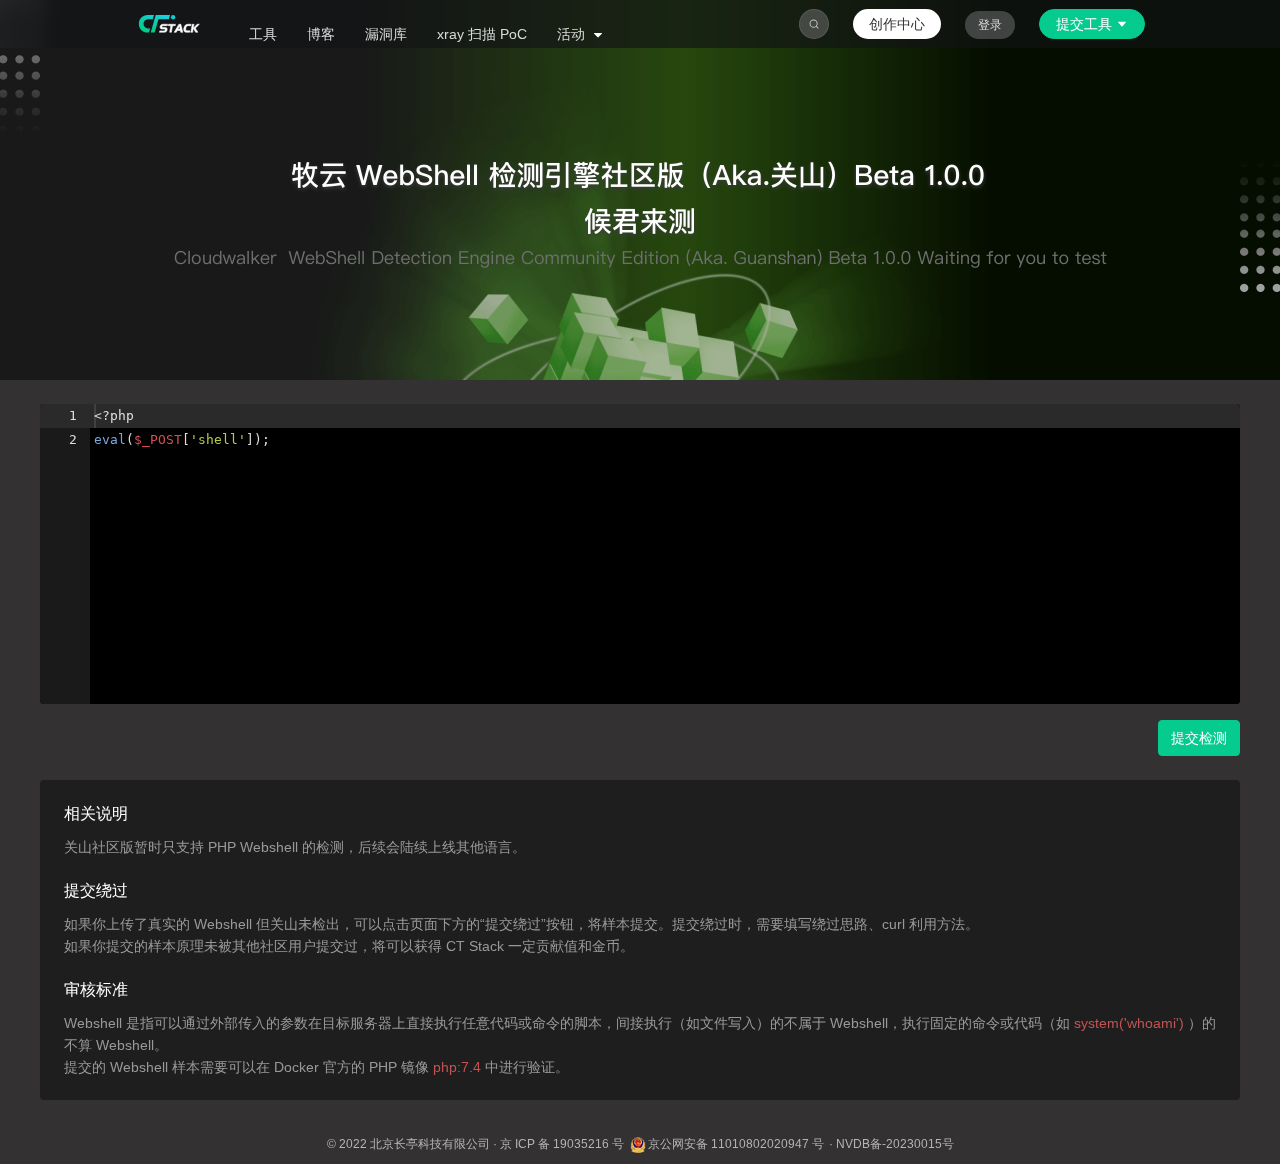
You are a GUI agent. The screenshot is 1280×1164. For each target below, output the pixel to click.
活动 (573, 34)
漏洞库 (386, 34)
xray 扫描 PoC (482, 34)
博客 (321, 34)
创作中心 (897, 24)
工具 (263, 34)
